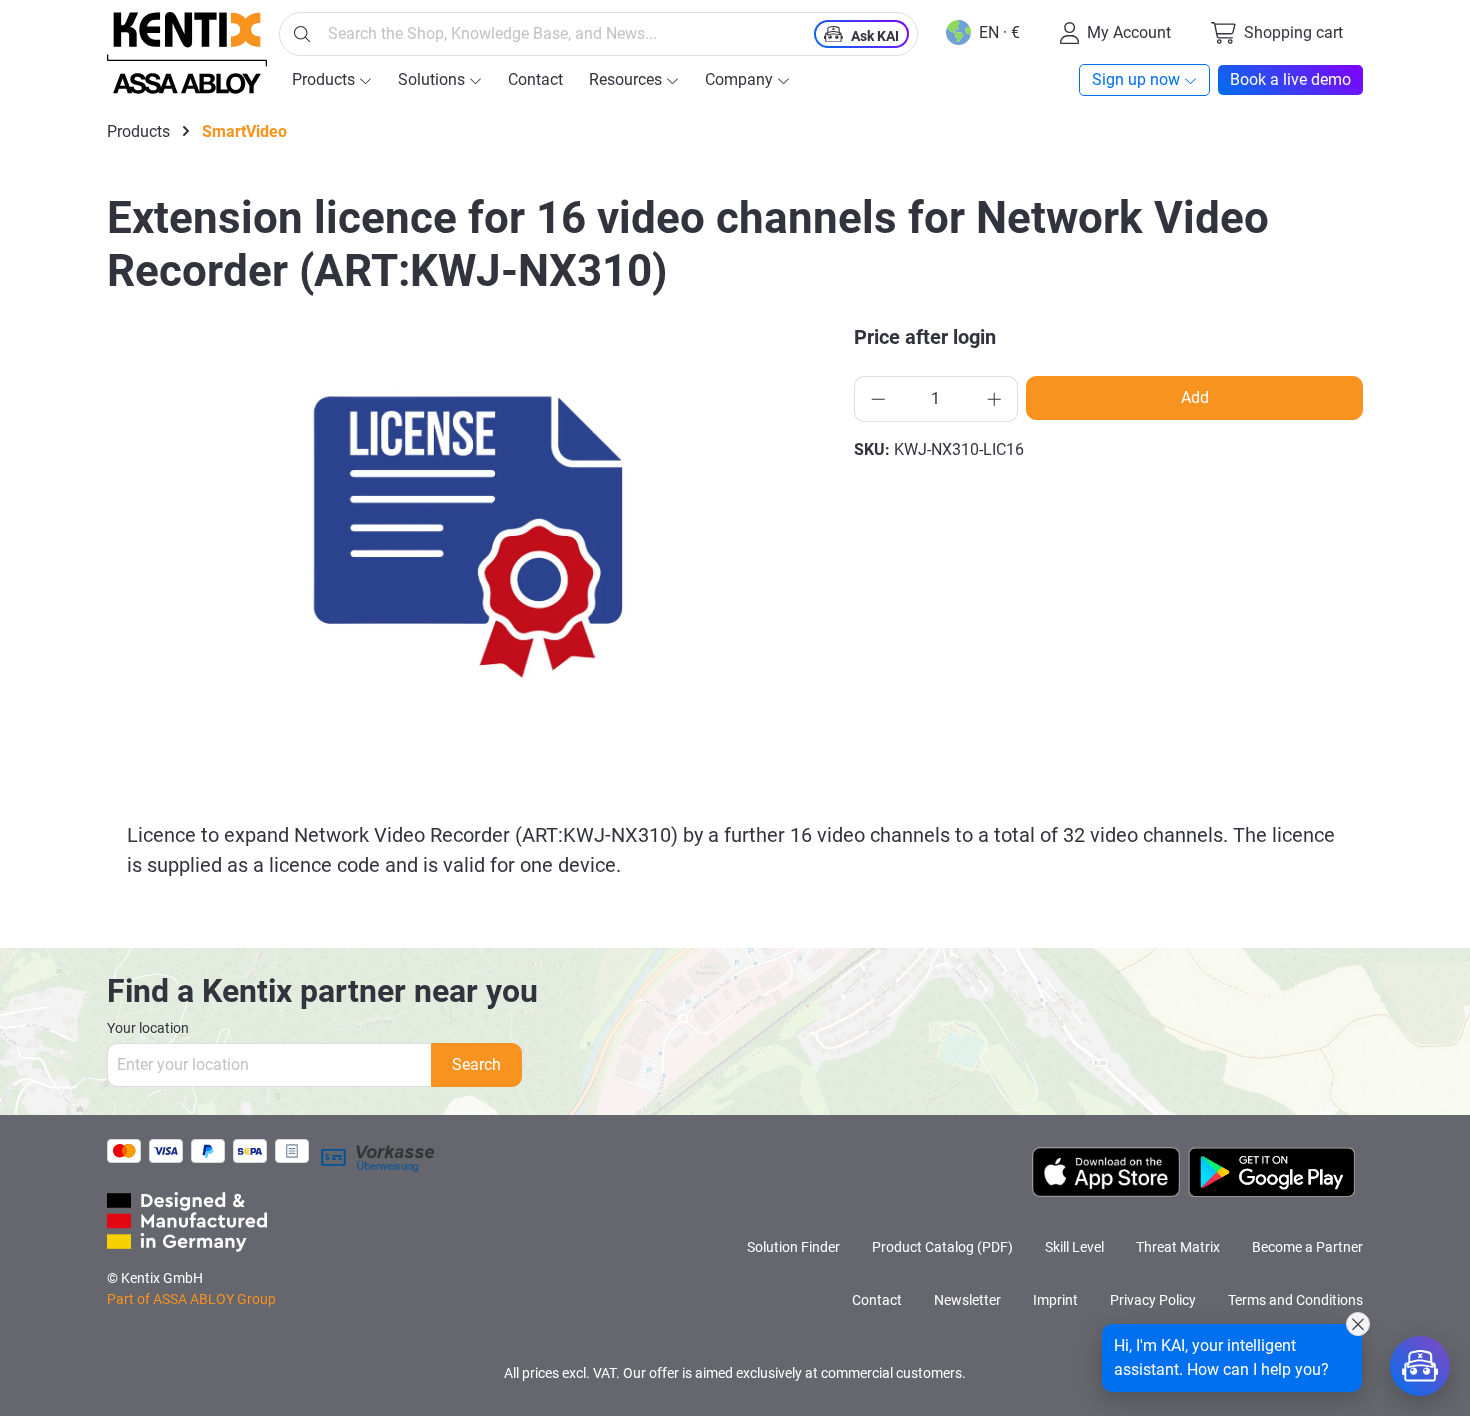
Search (476, 1064)
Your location (148, 1028)
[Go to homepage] (187, 53)
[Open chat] (1420, 1366)
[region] (468, 537)
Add (1195, 397)
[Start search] (302, 34)
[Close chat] (1358, 1324)
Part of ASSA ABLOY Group (191, 1299)
